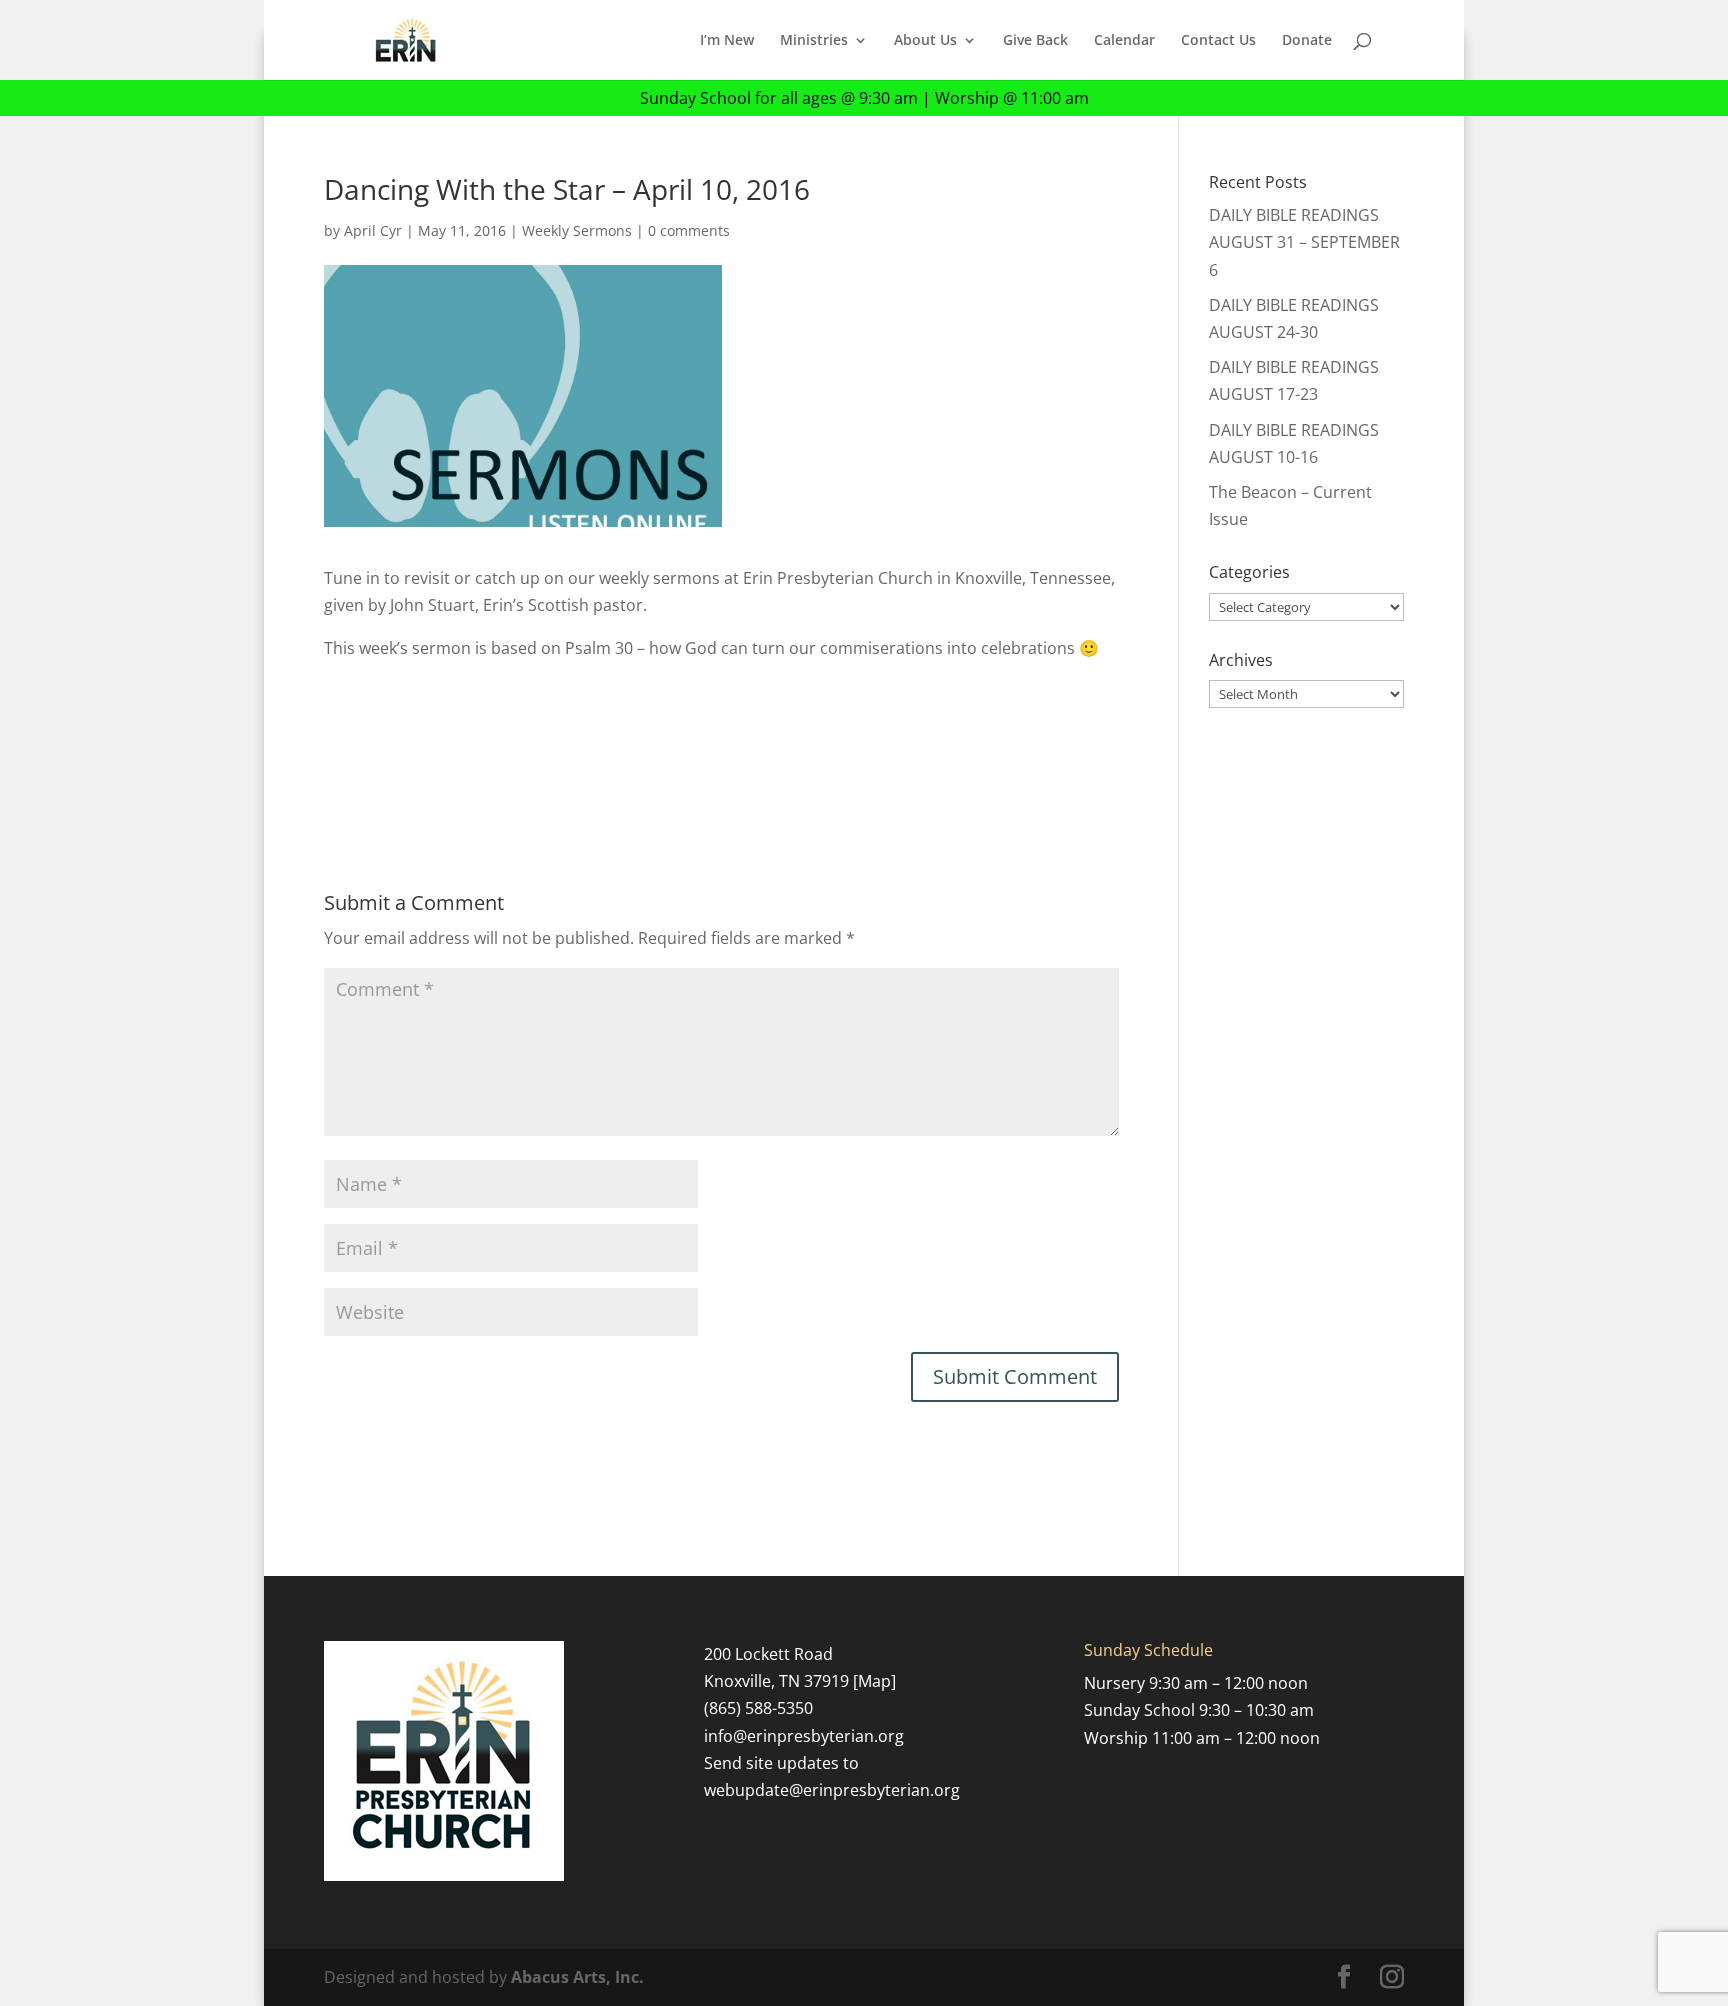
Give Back (1035, 41)
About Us (925, 41)
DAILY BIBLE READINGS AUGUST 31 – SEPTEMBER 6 (1304, 242)
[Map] (874, 1681)
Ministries (814, 41)
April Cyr (373, 230)
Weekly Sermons (577, 230)
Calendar (1124, 41)
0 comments (689, 230)
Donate (1307, 41)
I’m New (727, 41)
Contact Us (1218, 41)
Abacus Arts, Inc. (577, 1977)
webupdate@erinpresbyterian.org (832, 1790)
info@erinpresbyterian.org (804, 1736)
